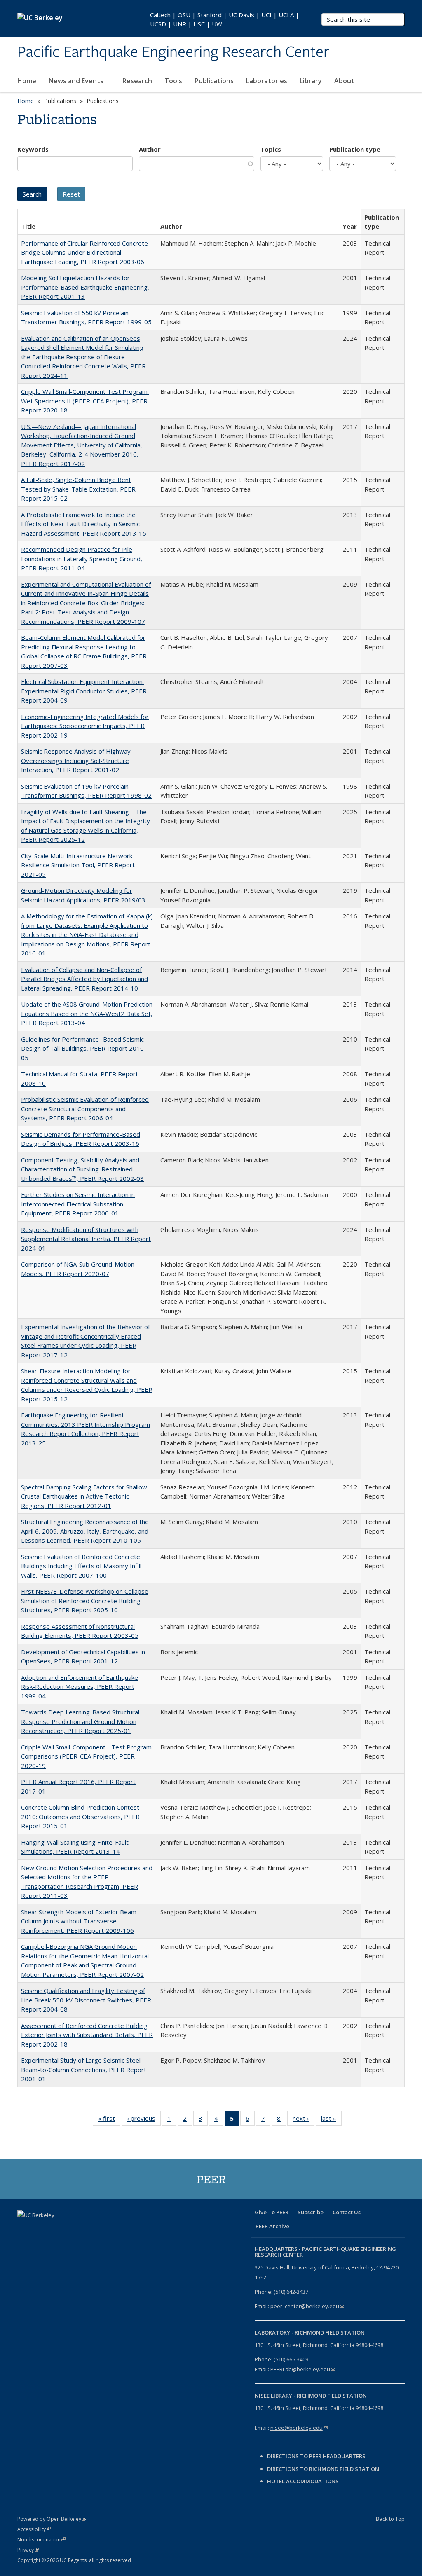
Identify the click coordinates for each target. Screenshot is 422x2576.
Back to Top (390, 2519)
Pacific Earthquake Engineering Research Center (173, 52)
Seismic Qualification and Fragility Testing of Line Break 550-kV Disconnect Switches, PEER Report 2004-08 (86, 2000)
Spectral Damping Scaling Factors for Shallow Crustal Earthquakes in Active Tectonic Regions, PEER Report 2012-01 (84, 1496)
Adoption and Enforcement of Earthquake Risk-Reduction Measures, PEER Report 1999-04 (80, 1687)
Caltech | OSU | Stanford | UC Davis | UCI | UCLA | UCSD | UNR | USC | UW (225, 19)
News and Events (77, 81)
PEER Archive (272, 2226)
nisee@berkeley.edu (299, 2428)
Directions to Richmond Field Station (323, 2469)
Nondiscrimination (41, 2540)
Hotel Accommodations (303, 2481)
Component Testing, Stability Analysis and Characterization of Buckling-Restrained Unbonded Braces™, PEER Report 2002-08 (82, 1169)
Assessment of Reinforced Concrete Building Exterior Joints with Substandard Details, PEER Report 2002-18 (87, 2035)
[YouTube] (73, 2229)
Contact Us (347, 2212)
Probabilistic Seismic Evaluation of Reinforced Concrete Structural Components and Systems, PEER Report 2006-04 (85, 1109)
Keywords (33, 149)
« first (109, 2120)
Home (27, 81)
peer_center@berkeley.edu (307, 2306)
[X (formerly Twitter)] (41, 2229)
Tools (173, 81)
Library (311, 81)
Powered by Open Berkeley (52, 2519)
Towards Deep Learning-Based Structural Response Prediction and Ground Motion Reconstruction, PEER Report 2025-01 (80, 1721)
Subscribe (311, 2212)
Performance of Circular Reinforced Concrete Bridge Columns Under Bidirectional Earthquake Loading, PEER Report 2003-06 (84, 252)
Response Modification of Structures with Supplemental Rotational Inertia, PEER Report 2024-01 (86, 1239)
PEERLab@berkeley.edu (303, 2369)
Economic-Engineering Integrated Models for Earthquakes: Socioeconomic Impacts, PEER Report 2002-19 (85, 726)
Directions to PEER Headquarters (317, 2456)
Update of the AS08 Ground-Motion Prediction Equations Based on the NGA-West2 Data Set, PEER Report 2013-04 (87, 1013)
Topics (271, 149)
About (345, 81)
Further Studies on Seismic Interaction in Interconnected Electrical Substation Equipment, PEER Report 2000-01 (78, 1204)
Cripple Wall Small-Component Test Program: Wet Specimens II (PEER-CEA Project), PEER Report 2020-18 (85, 401)
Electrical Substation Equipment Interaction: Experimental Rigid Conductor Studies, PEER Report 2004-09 (84, 691)
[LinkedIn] (57, 2229)
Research (137, 81)
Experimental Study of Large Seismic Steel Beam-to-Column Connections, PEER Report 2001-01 (84, 2069)
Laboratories (267, 81)
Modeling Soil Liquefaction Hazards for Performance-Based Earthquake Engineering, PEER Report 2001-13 (85, 287)
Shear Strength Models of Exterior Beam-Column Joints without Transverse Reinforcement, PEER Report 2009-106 (80, 1921)
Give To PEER (272, 2212)
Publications (214, 81)
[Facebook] (25, 2229)
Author (150, 149)
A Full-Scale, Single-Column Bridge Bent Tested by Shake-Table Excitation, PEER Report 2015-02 (78, 489)
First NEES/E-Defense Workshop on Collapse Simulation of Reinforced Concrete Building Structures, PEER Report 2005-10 (85, 1601)
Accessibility (34, 2529)
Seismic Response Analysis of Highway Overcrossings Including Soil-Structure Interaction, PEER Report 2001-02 (76, 760)
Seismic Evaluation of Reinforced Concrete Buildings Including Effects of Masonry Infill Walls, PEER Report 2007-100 (81, 1566)
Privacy (28, 2550)
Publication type (355, 149)
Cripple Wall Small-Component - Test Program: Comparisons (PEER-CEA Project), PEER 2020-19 (87, 1756)
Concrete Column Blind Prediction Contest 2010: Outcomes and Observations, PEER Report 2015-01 (80, 1816)
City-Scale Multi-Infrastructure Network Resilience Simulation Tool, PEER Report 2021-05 (78, 865)
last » (331, 2120)
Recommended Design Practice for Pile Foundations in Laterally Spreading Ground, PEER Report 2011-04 (82, 559)
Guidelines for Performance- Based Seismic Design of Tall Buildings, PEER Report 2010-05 (84, 1048)
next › (304, 2120)
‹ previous (144, 2120)
